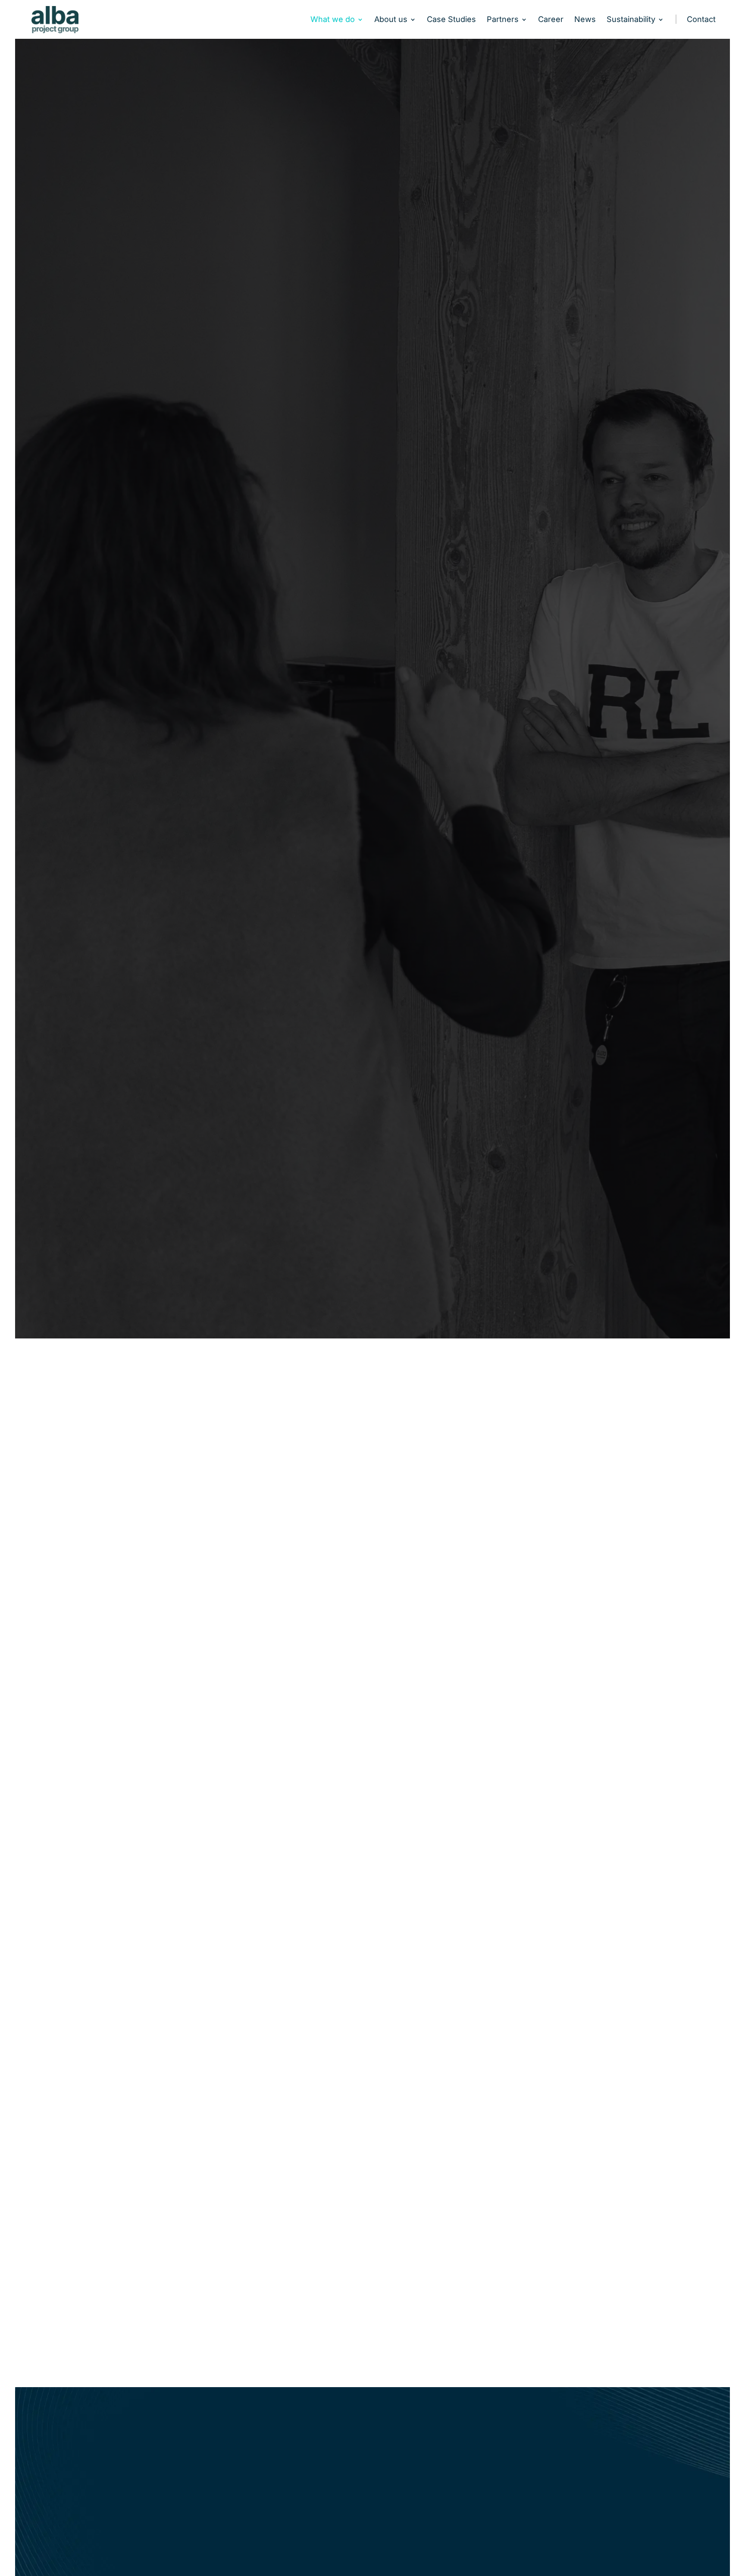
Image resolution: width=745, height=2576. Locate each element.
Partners (503, 20)
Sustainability (631, 20)
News (585, 20)
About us (391, 20)
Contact (701, 20)
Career (551, 20)
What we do (333, 20)
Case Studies (451, 20)
